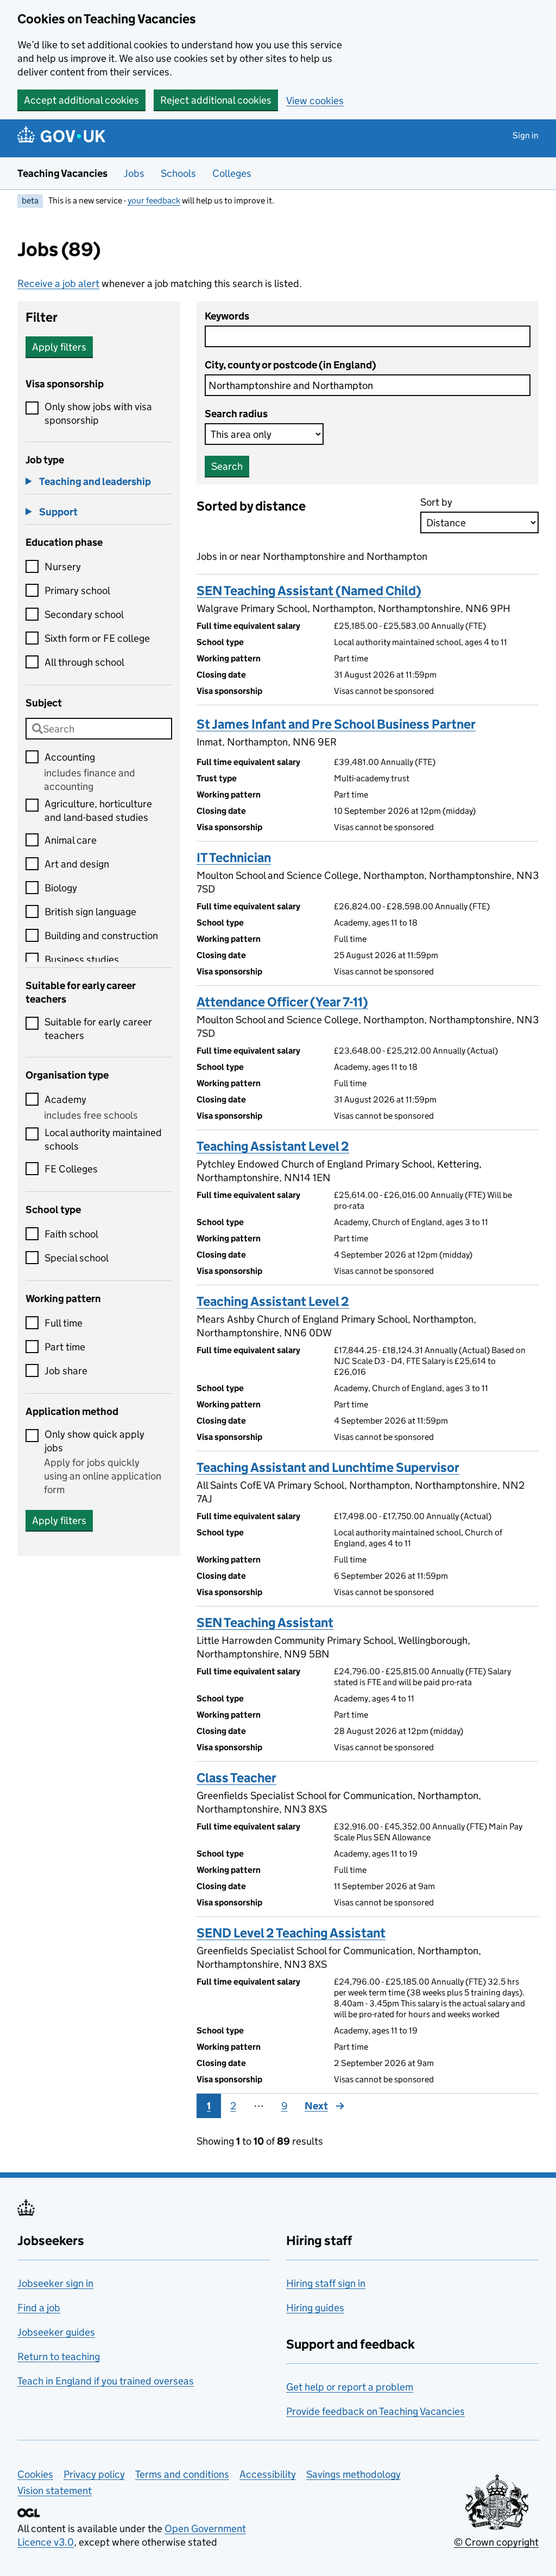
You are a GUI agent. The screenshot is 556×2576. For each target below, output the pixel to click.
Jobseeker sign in (55, 2283)
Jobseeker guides (56, 2332)
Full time (64, 1323)
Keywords (227, 316)
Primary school (77, 591)
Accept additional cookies (81, 100)
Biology (61, 888)
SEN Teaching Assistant (265, 1622)
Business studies (82, 959)
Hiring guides (315, 2308)
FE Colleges (71, 1169)
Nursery (63, 567)
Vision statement (55, 2491)
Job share (66, 1371)
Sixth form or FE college (97, 638)
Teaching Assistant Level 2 (273, 1146)
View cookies (315, 101)
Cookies (35, 2474)
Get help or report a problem (350, 2387)
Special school (77, 1258)
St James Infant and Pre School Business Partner (336, 724)
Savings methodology (353, 2474)
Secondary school (84, 614)
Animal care (71, 840)
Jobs (134, 173)
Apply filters (59, 347)
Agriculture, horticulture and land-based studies (98, 811)
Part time (65, 1347)
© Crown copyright (496, 2542)
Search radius (236, 414)
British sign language (90, 912)
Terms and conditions (182, 2474)
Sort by (436, 502)
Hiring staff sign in (326, 2283)
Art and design (77, 864)
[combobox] (99, 729)
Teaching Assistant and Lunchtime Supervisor (328, 1467)
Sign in (526, 135)
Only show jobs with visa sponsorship (98, 413)
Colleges (232, 173)
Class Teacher (236, 1778)
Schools (178, 173)
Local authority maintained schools (103, 1139)
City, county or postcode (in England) (290, 365)
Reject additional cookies (216, 100)
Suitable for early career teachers (98, 1029)
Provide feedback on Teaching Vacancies (375, 2411)
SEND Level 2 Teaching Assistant (291, 1933)
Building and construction (101, 936)
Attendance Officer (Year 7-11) (282, 1002)
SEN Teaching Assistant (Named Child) (309, 591)
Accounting (70, 757)
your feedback (154, 200)
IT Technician (234, 857)
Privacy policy (94, 2474)
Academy (65, 1099)
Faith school (71, 1234)
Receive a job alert (58, 283)
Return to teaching (59, 2357)
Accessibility (268, 2474)
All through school (84, 662)
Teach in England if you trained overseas (106, 2381)
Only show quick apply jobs (94, 1441)
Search (227, 466)
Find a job (39, 2308)
